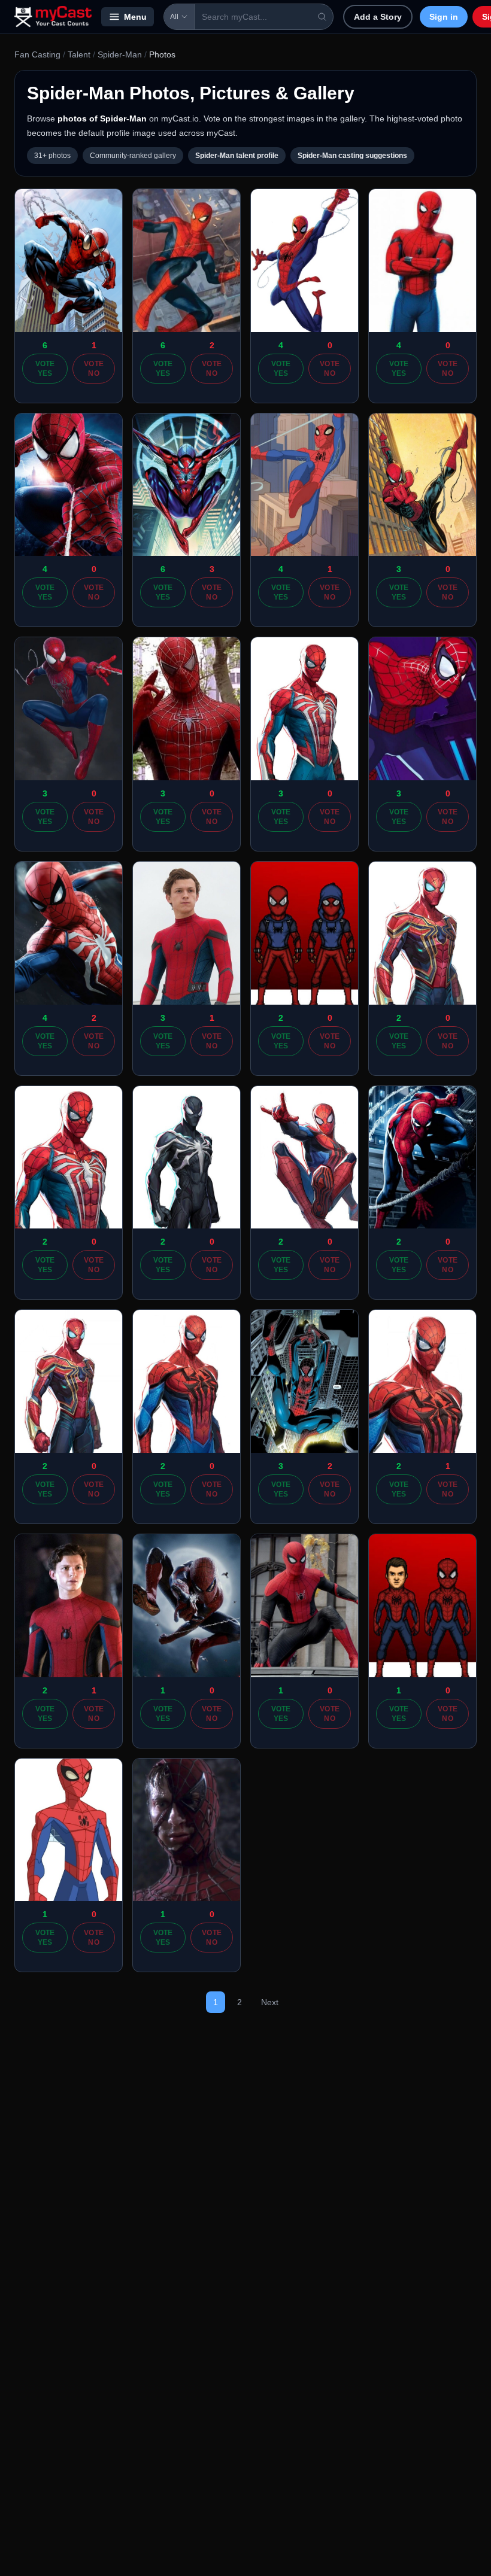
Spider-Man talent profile (237, 156)
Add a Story (378, 17)
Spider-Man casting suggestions (352, 156)
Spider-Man (120, 54)
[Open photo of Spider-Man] (69, 261)
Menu (135, 17)
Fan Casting (37, 54)
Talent (79, 54)
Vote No (94, 369)
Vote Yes (45, 369)
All (174, 17)
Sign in (444, 17)
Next (270, 2002)
